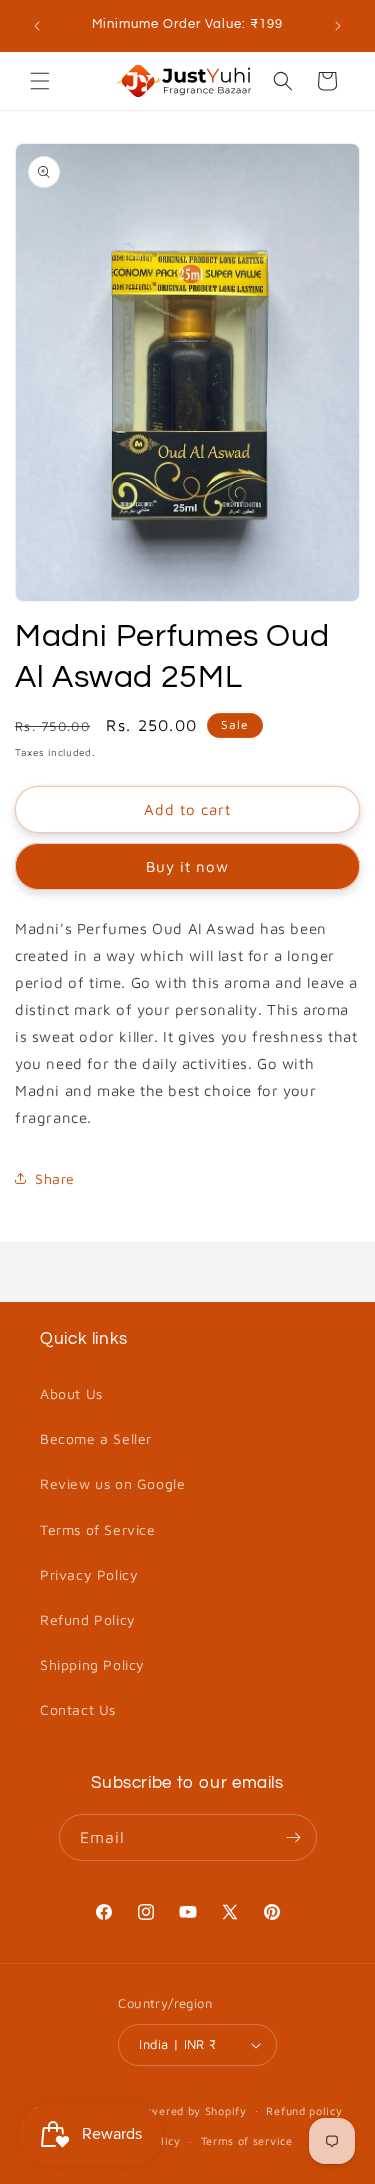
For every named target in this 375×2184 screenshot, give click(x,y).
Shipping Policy (92, 1664)
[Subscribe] (294, 1837)
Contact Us (78, 1709)
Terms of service (247, 2140)
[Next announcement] (338, 26)
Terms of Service (98, 1529)
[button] (40, 81)
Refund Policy (88, 1619)
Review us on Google (112, 1483)
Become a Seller (96, 1438)
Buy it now (187, 866)
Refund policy (304, 2110)
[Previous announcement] (37, 26)
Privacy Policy (89, 1574)
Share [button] (55, 1178)
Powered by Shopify (191, 2109)
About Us (71, 1393)
